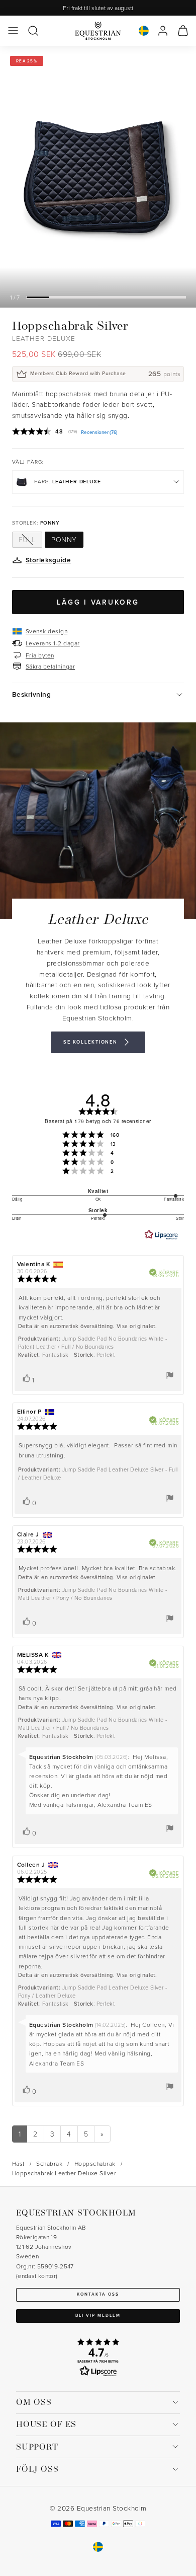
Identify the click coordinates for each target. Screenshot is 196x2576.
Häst (18, 2163)
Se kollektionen (90, 1042)
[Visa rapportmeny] (170, 1375)
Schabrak (49, 2163)
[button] (13, 31)
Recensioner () (99, 432)
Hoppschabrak (95, 2163)
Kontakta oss (98, 2294)
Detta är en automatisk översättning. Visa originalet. (87, 1326)
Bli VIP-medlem (98, 2315)
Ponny (64, 539)
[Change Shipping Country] (144, 31)
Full (27, 539)
